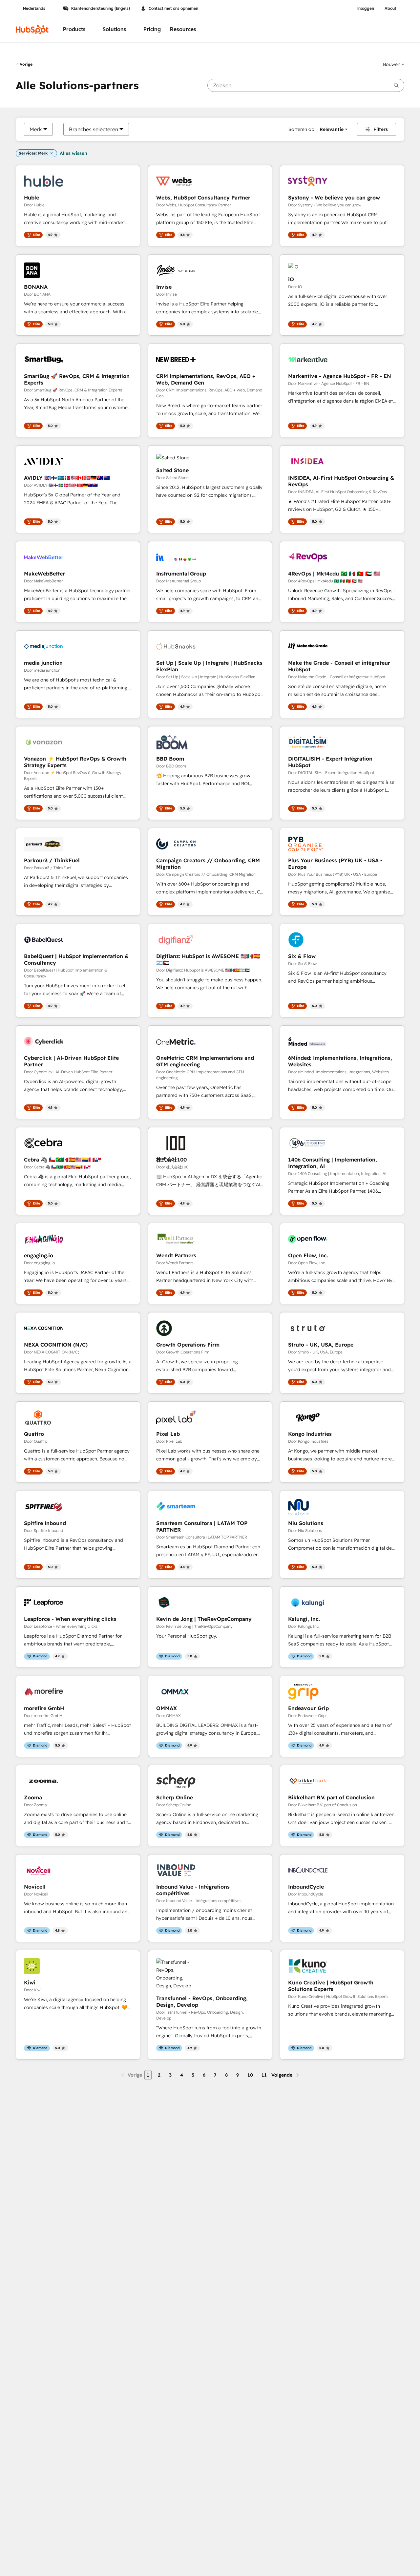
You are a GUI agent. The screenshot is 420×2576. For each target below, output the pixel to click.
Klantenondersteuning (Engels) (101, 9)
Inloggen (366, 9)
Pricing (152, 29)
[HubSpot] (32, 30)
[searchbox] (306, 85)
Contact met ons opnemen (173, 9)
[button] (394, 64)
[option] (36, 129)
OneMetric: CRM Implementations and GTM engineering (205, 1061)
